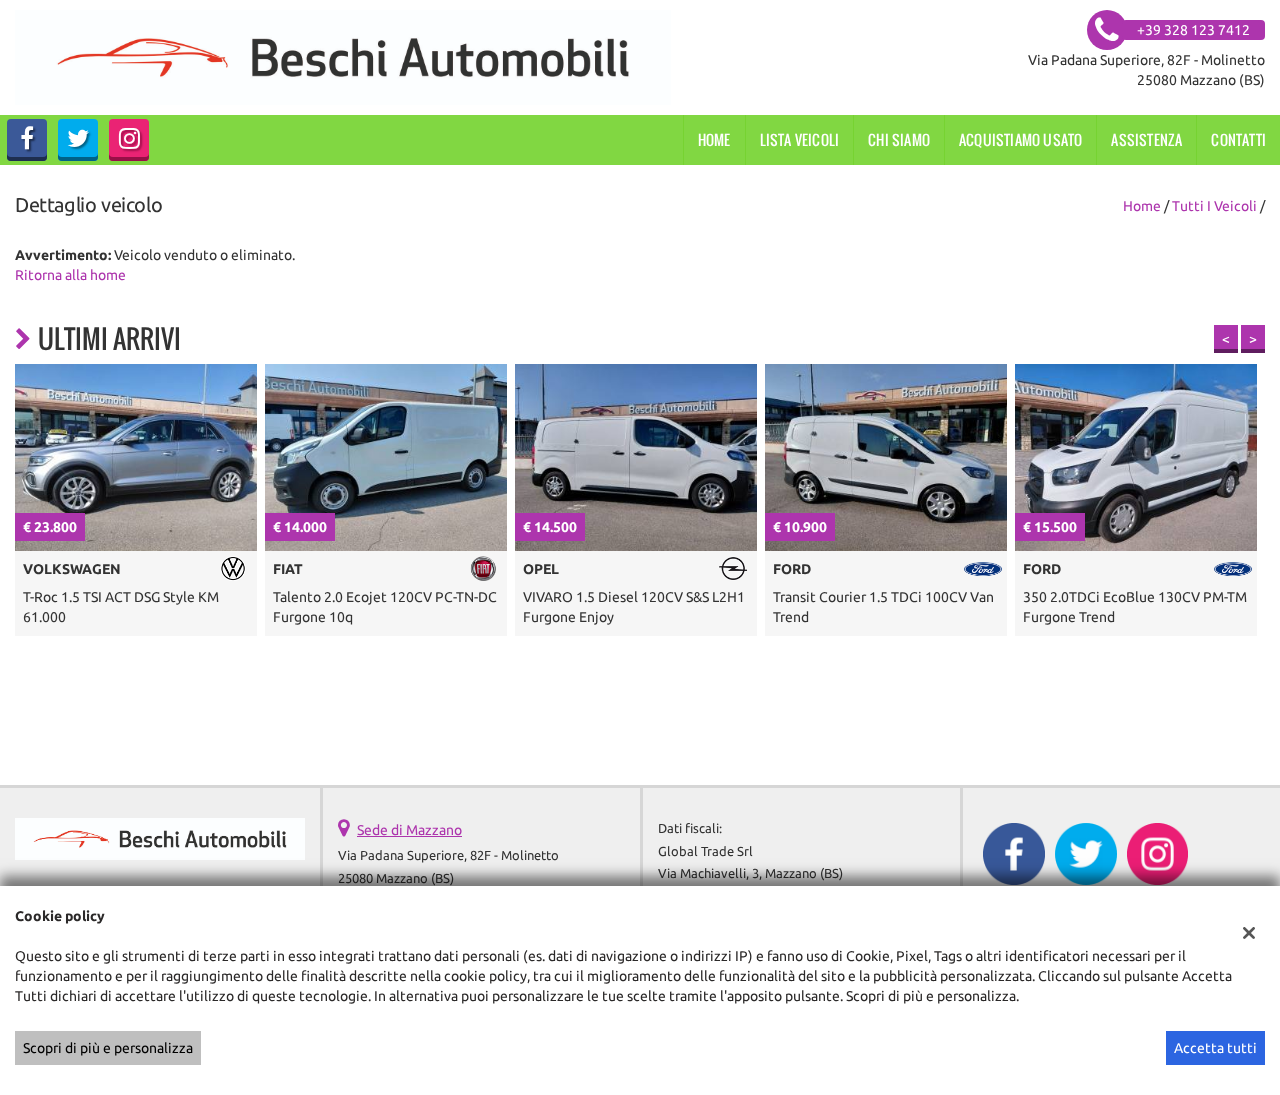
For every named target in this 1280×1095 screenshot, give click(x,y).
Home (714, 139)
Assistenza (1146, 139)
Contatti (1238, 139)
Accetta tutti (1215, 1048)
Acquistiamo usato (1020, 139)
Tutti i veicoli (1214, 206)
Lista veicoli (800, 139)
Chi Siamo (899, 139)
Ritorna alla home (70, 275)
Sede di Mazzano (409, 830)
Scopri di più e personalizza (108, 1048)
